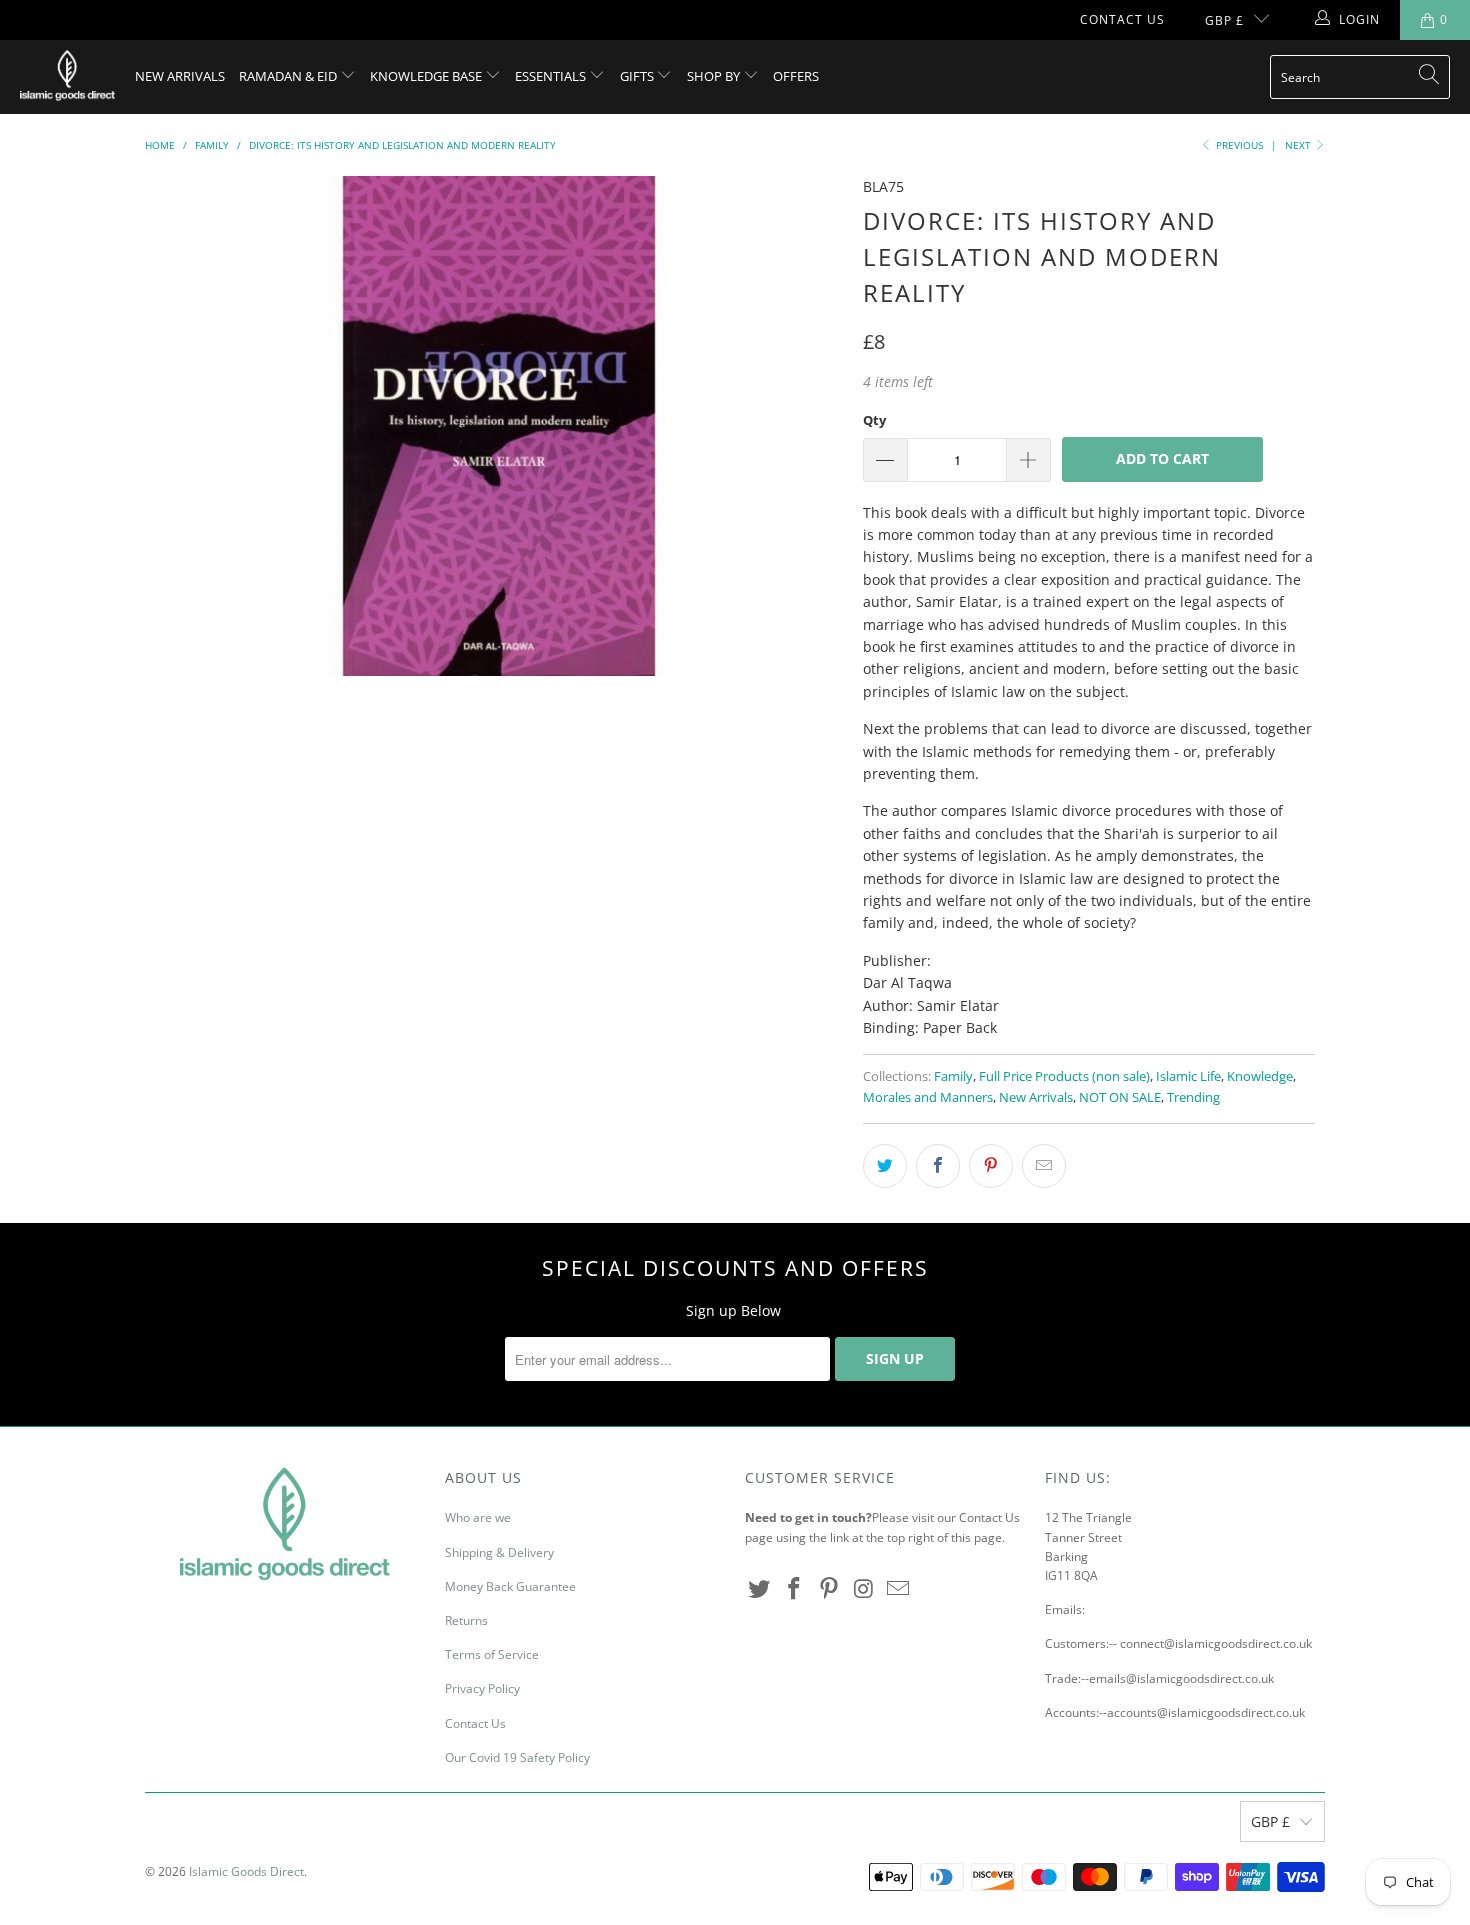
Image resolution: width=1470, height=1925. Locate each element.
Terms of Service (492, 1654)
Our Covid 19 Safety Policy (517, 1757)
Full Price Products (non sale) (1064, 1076)
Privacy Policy (482, 1688)
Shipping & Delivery (499, 1552)
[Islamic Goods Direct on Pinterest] (829, 1589)
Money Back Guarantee (510, 1586)
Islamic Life (1188, 1076)
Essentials (552, 76)
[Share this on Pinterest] (991, 1166)
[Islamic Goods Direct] (67, 77)
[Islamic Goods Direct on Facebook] (795, 1589)
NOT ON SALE (1120, 1097)
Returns (466, 1620)
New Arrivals (180, 76)
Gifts (638, 76)
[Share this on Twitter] (885, 1166)
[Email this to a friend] (1044, 1166)
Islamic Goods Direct (246, 1871)
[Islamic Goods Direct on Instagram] (864, 1589)
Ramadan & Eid (289, 76)
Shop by (715, 76)
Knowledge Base (427, 76)
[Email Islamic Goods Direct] (899, 1589)
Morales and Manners (928, 1097)
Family (953, 1076)
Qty (874, 420)
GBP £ (1224, 20)
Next (1299, 145)
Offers (796, 76)
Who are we (478, 1517)
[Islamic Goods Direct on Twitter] (760, 1589)
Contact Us (1122, 19)
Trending (1193, 1097)
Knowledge (1260, 1076)
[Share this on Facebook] (938, 1166)
